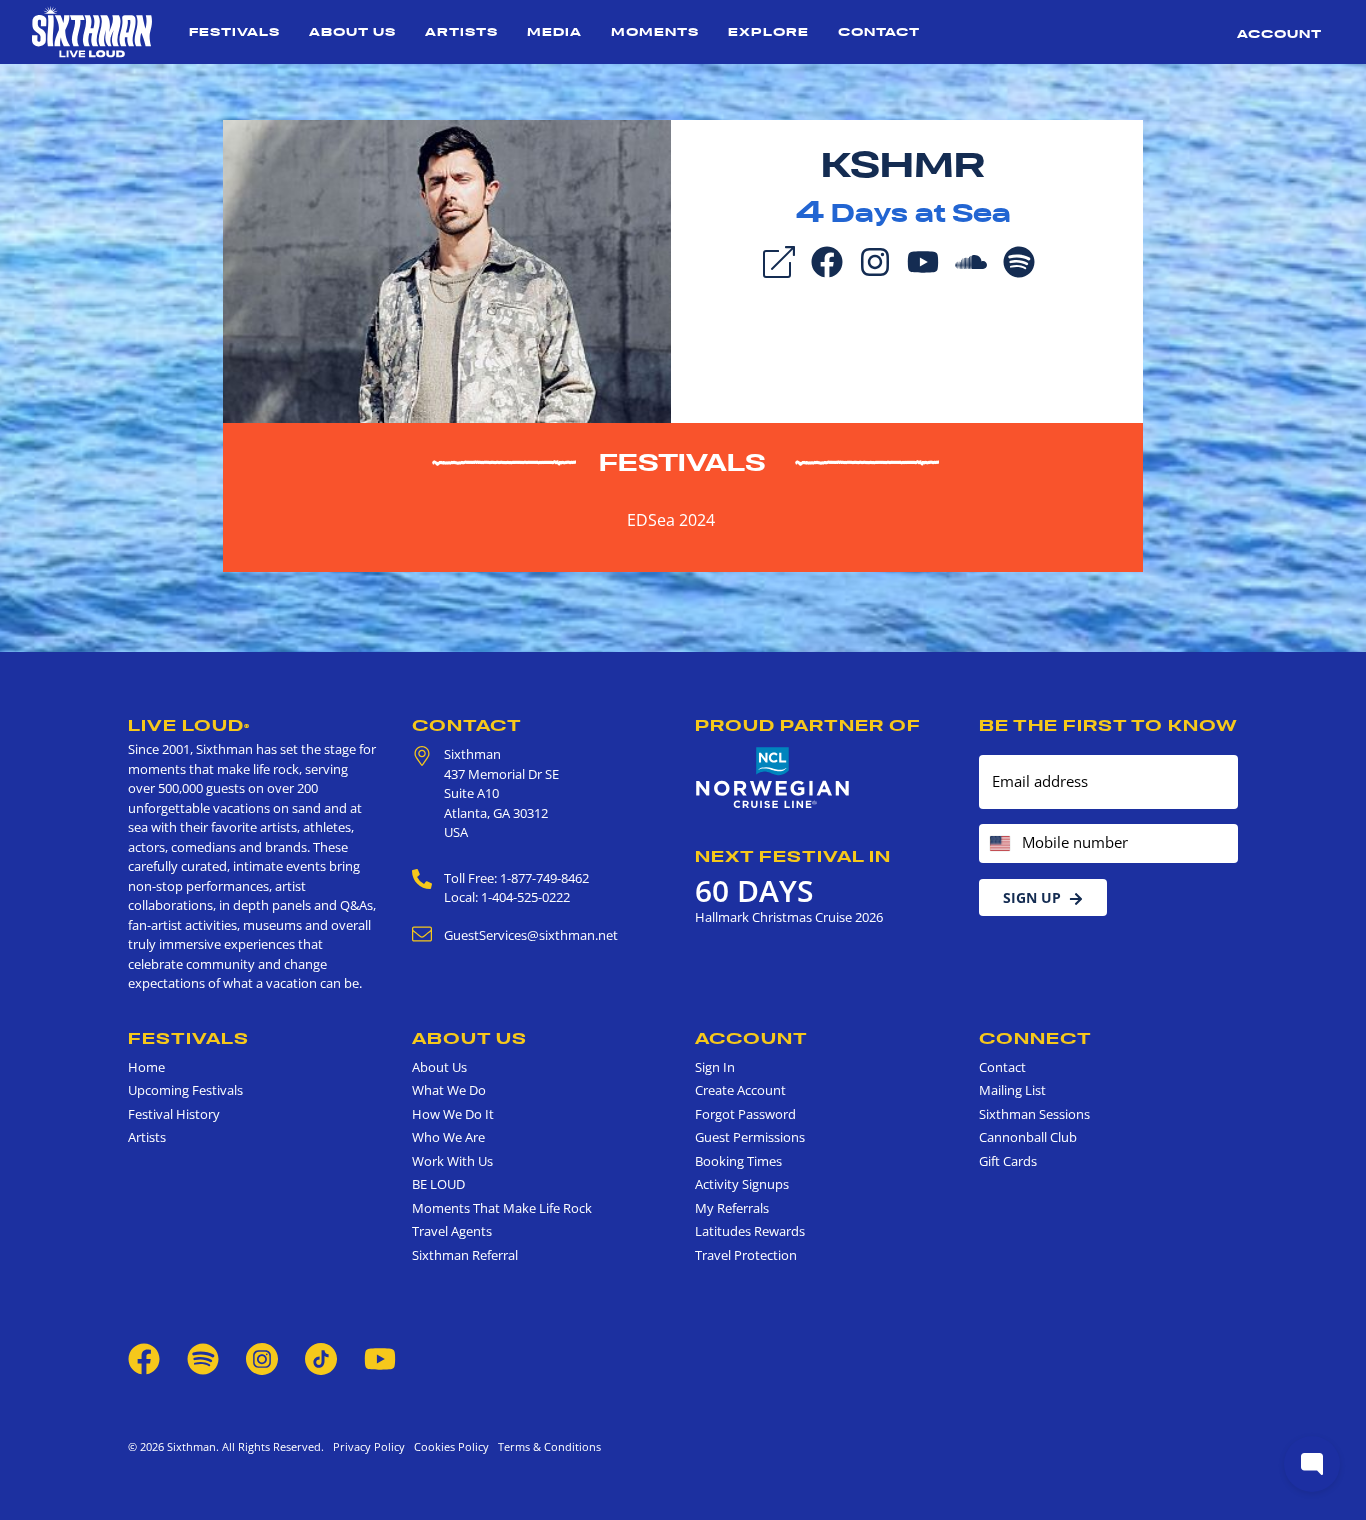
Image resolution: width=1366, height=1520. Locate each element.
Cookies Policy (448, 1446)
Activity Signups (742, 1184)
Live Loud (189, 725)
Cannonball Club (1028, 1137)
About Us (352, 31)
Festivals (234, 31)
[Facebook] (827, 260)
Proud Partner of (808, 725)
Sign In (715, 1067)
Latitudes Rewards (750, 1231)
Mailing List (1012, 1090)
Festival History (174, 1114)
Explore (768, 31)
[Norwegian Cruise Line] (773, 778)
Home (146, 1067)
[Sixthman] (92, 32)
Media (554, 31)
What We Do (449, 1090)
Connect (1035, 1038)
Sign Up (1032, 897)
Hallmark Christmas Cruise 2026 (789, 917)
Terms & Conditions (546, 1446)
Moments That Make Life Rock (502, 1208)
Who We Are (448, 1137)
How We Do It (453, 1114)
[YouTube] (923, 260)
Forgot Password (745, 1114)
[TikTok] (322, 1358)
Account (1279, 33)
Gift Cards (1008, 1161)
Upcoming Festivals (185, 1090)
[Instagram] (875, 260)
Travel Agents (452, 1231)
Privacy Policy (369, 1446)
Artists (461, 31)
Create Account (740, 1090)
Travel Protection (746, 1255)
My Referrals (732, 1208)
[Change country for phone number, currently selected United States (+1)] (998, 843)
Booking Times (738, 1161)
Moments (655, 31)
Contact (879, 31)
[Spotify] (1019, 260)
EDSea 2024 (671, 520)
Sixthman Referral (465, 1255)
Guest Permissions (750, 1137)
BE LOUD (438, 1184)
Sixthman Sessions (1034, 1114)
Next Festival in (793, 856)
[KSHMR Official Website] (447, 270)
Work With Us (452, 1161)
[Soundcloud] (971, 260)
